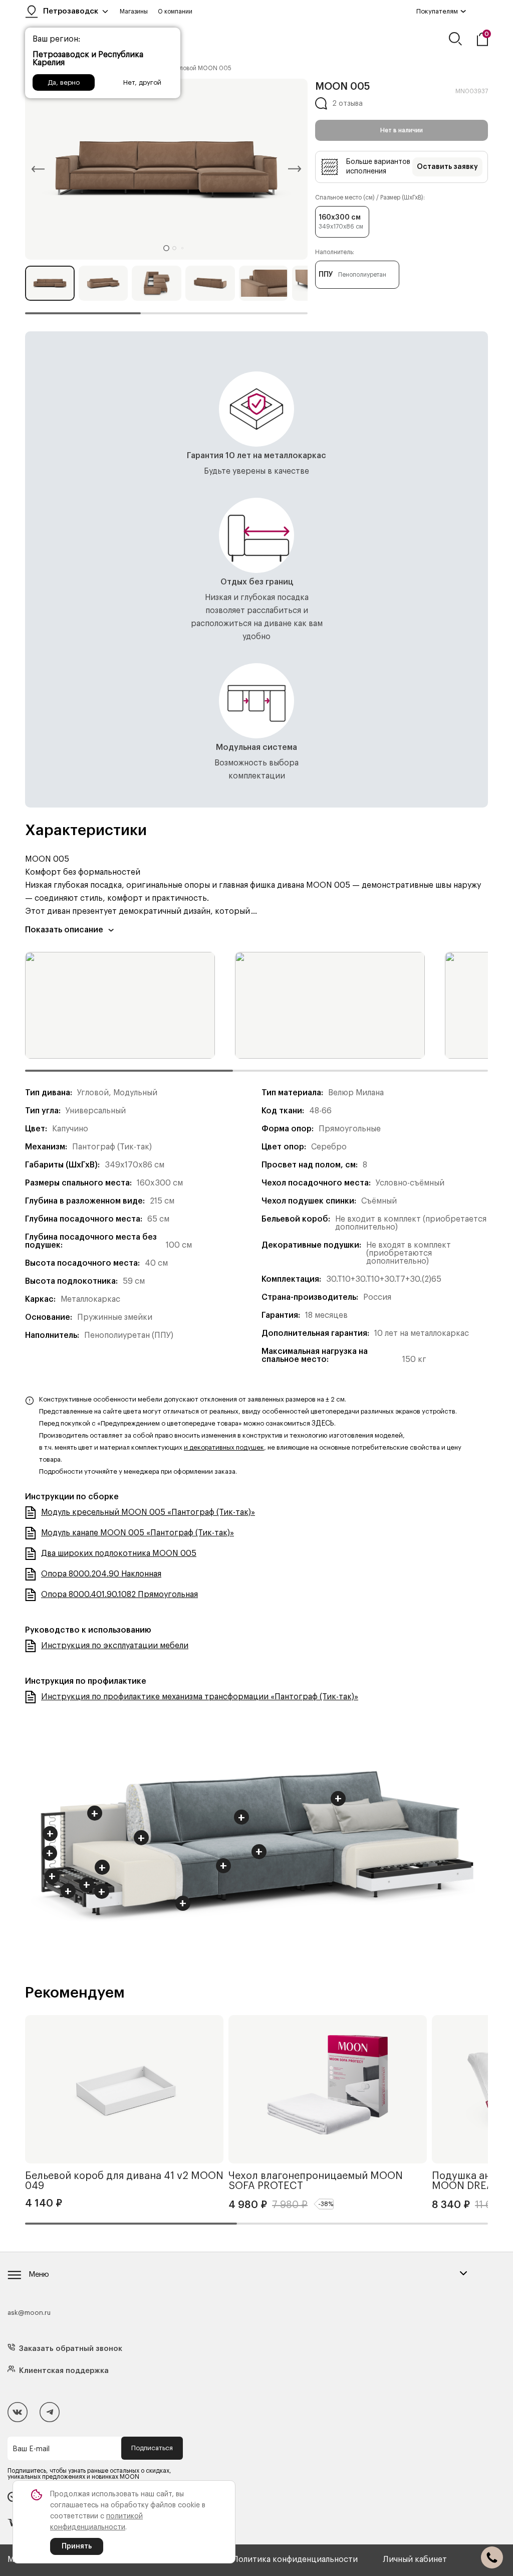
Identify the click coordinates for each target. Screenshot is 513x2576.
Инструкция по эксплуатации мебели (115, 1646)
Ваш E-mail (31, 2449)
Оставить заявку (447, 167)
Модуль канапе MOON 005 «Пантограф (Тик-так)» (138, 1533)
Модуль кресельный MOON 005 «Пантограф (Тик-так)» (148, 1512)
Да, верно (64, 82)
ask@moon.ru (29, 2313)
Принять (77, 2546)
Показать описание (64, 930)
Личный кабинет (415, 2559)
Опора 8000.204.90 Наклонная (101, 1574)
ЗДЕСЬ (323, 1424)
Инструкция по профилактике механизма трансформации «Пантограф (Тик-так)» (200, 1697)
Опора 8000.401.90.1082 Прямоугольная (119, 1595)
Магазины (134, 12)
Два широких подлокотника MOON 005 (119, 1553)
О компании (175, 12)
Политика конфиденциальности (295, 2559)
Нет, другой (142, 82)
